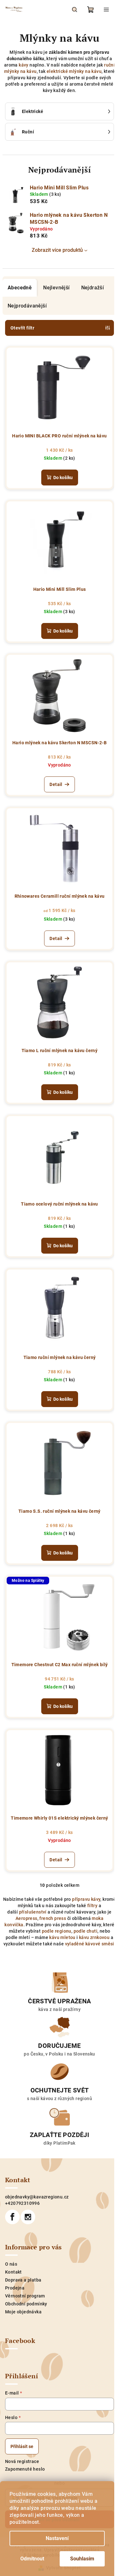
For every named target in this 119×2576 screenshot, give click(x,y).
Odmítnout (32, 2559)
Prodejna (15, 2288)
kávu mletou (62, 1937)
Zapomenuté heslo (25, 2469)
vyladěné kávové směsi (90, 1944)
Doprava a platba (23, 2280)
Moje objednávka (23, 2312)
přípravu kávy (86, 1899)
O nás (11, 2264)
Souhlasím (82, 2559)
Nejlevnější (56, 288)
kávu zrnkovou (94, 1937)
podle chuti (86, 1931)
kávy (24, 65)
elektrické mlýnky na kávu (74, 71)
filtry (92, 1906)
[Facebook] (12, 2217)
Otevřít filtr (22, 328)
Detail (56, 784)
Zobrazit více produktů (57, 250)
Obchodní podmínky (26, 2304)
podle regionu (57, 1931)
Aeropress (26, 1918)
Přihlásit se (22, 2446)
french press (53, 1918)
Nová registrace (22, 2461)
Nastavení (57, 2538)
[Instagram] (28, 2217)
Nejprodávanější (27, 306)
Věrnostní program (25, 2296)
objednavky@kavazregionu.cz (37, 2197)
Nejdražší (93, 288)
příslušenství (33, 1912)
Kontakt (13, 2272)
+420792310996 (22, 2203)
